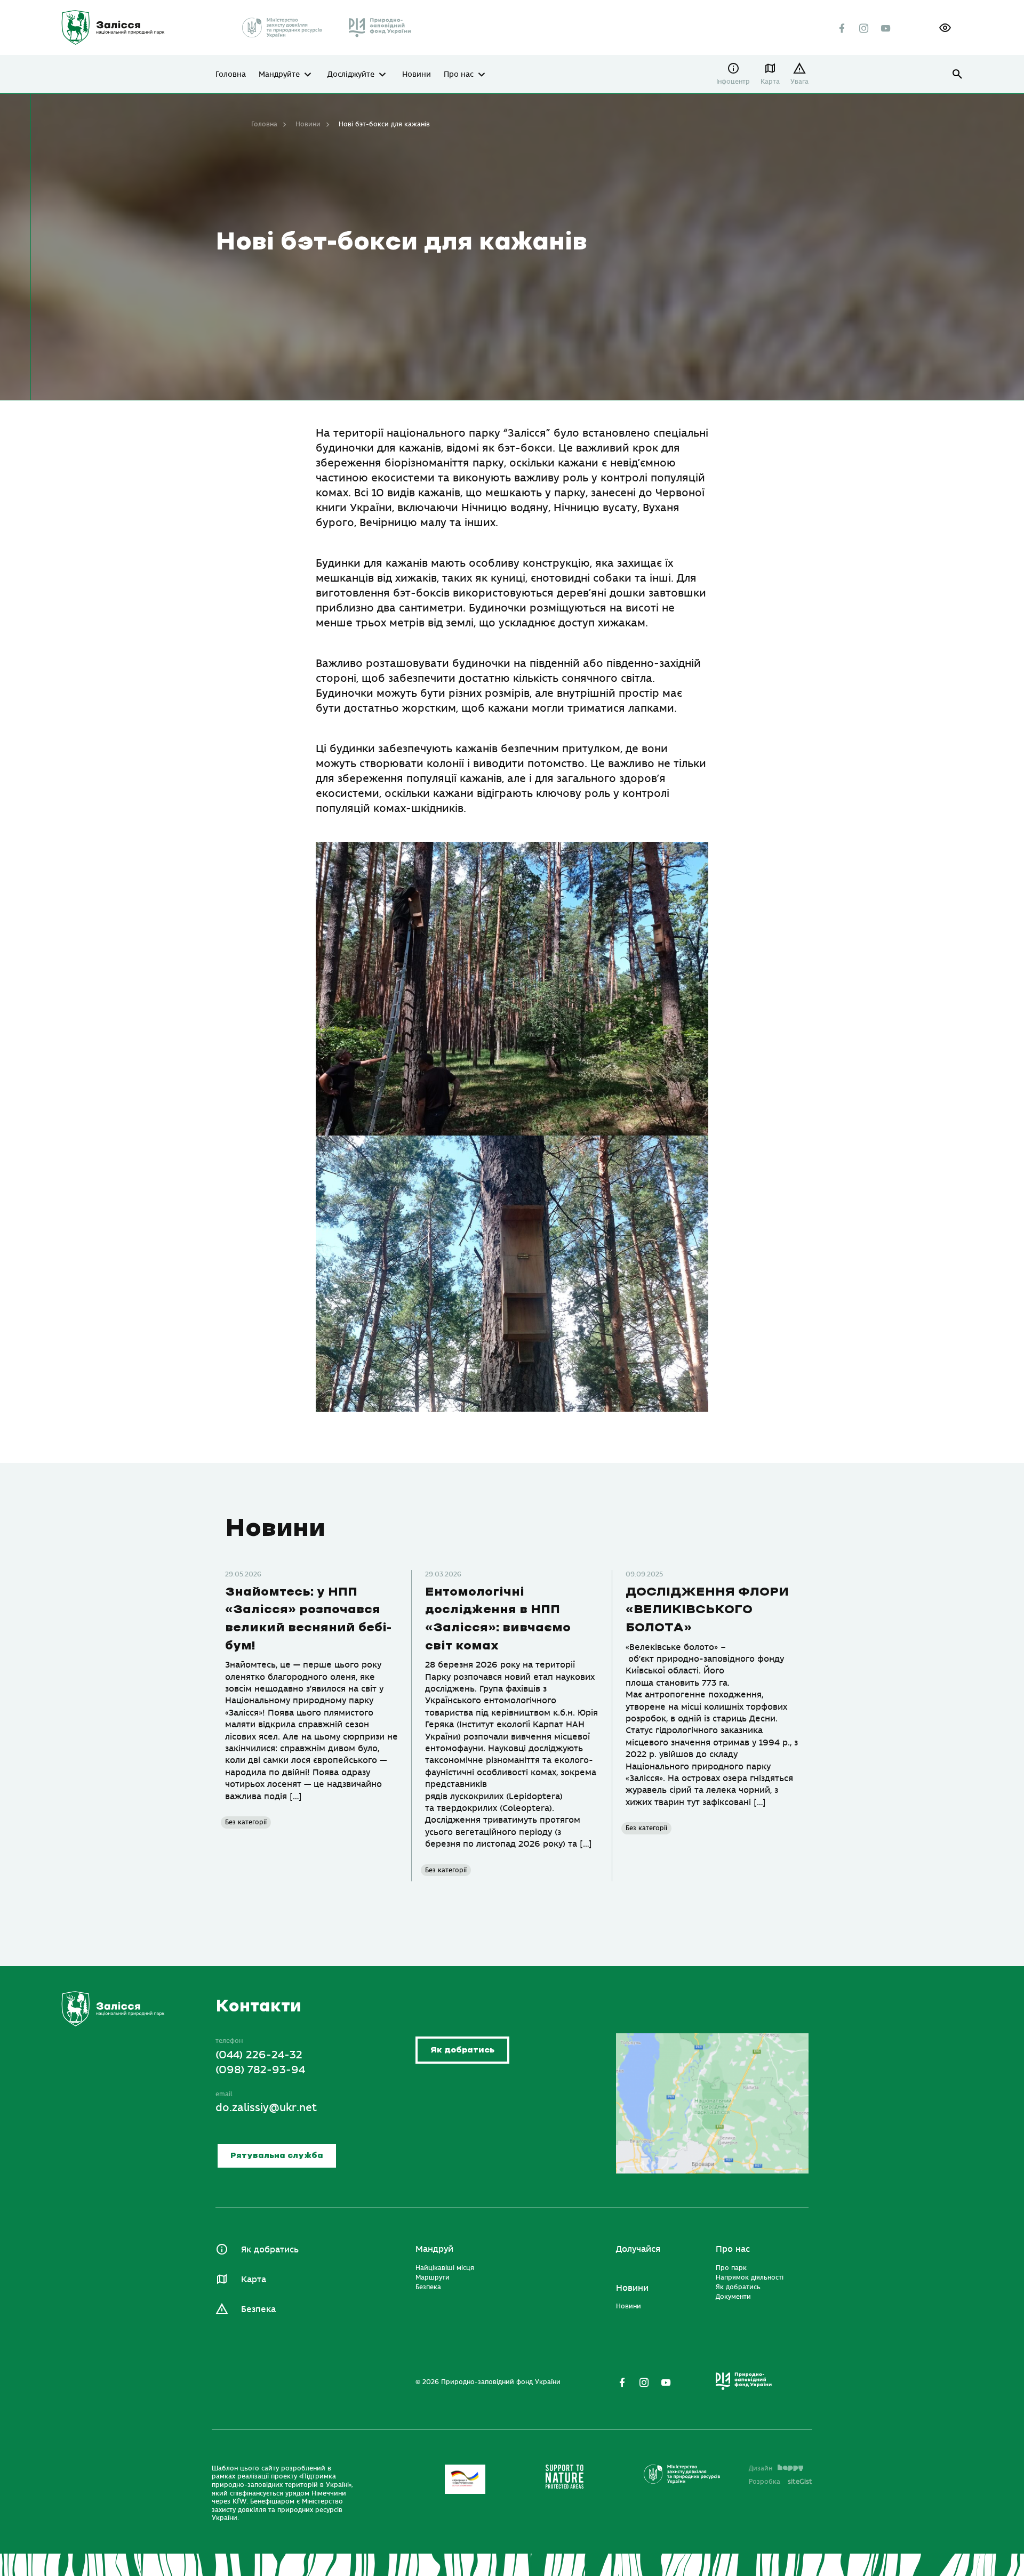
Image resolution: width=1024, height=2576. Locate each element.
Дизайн (761, 2468)
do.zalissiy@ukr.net (266, 2108)
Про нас (459, 75)
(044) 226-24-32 (259, 2055)
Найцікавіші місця (445, 2268)
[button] (945, 28)
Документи (733, 2297)
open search (958, 74)
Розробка (781, 2482)
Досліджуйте (351, 75)
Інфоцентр (733, 82)
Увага (799, 82)
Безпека (258, 2309)
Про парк (731, 2268)
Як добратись (462, 2050)
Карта (770, 82)
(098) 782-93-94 (260, 2070)
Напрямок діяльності (750, 2277)
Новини (417, 75)
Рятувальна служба (277, 2156)
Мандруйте (279, 75)
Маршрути (433, 2277)
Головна (231, 75)
